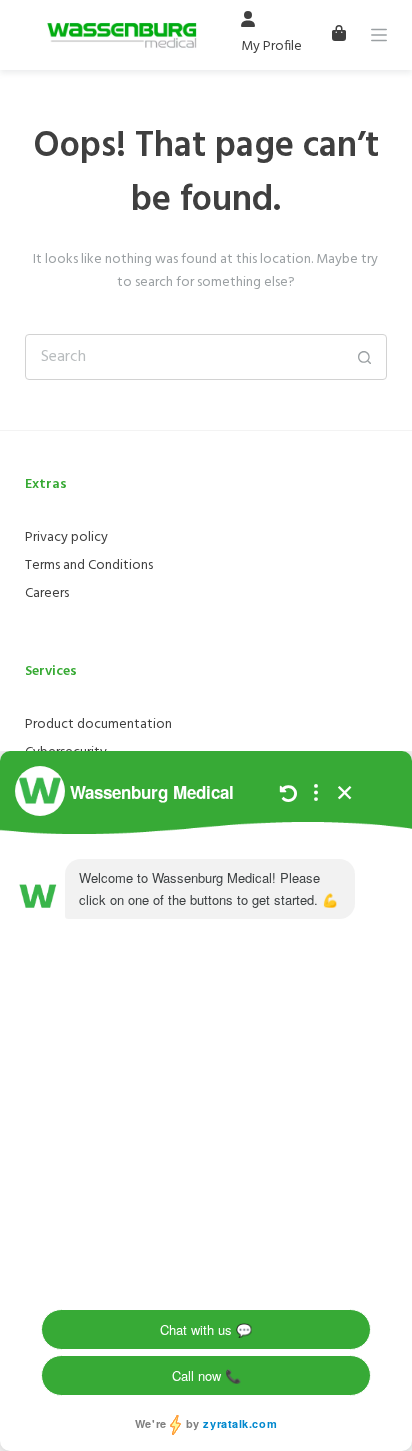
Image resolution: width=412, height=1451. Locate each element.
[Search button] (364, 357)
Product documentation (98, 724)
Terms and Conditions (89, 565)
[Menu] (379, 35)
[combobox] (184, 357)
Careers (47, 593)
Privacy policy (66, 537)
